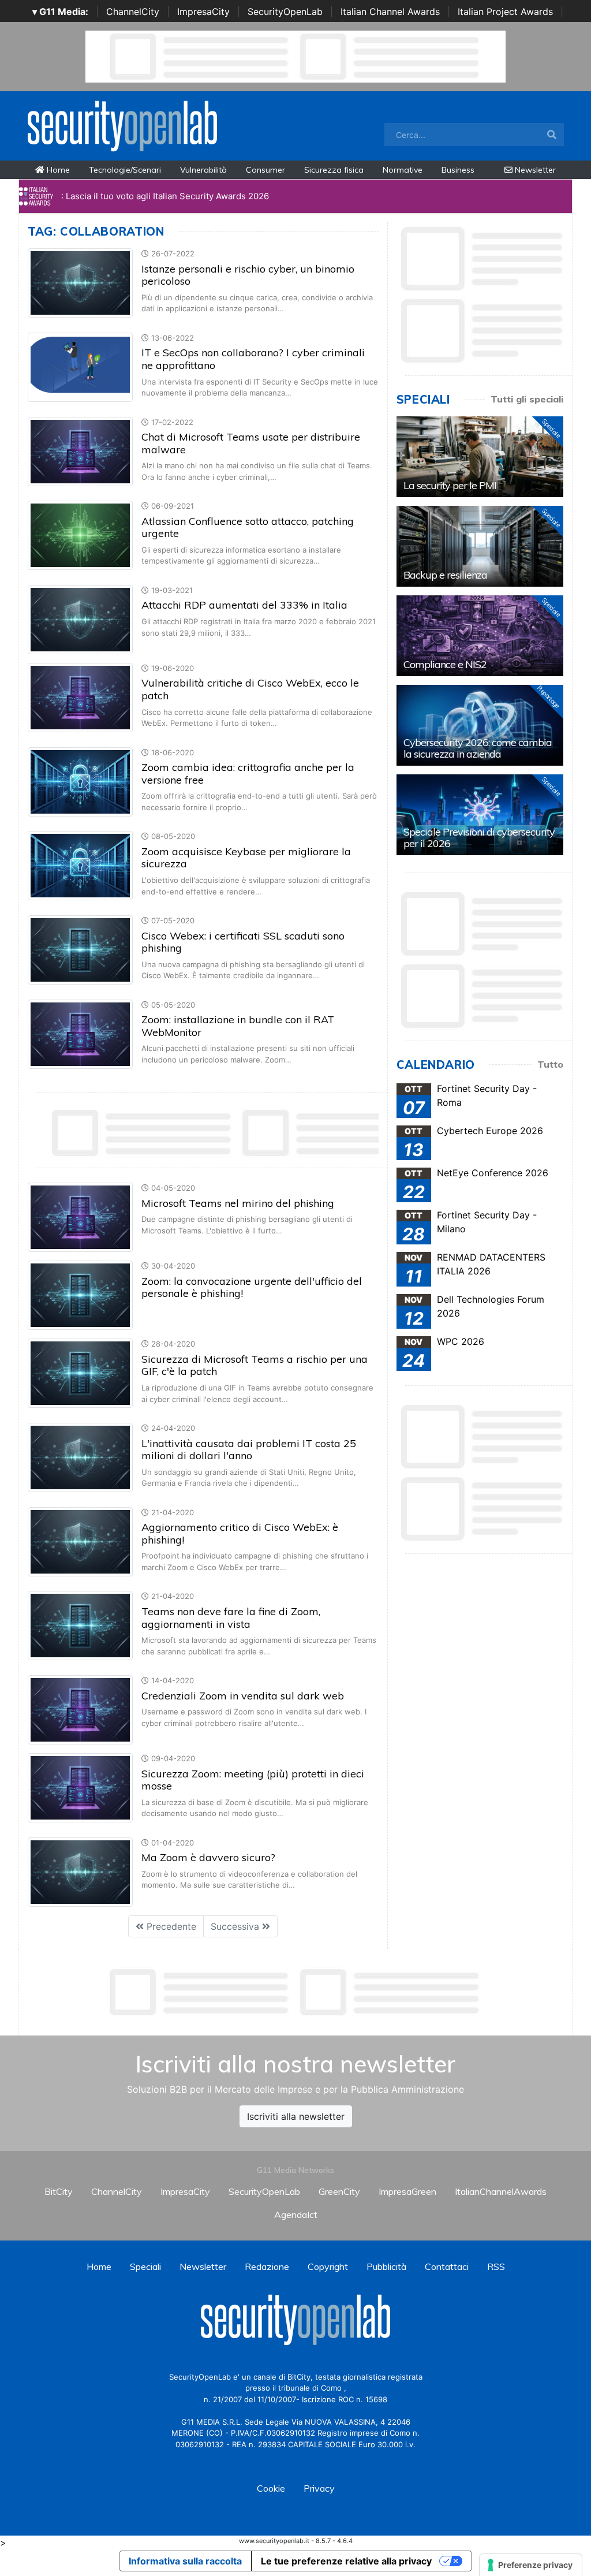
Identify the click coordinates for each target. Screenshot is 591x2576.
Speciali (145, 2266)
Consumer (265, 170)
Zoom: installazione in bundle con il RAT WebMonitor (238, 1026)
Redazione (267, 2266)
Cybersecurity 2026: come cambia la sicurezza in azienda (478, 748)
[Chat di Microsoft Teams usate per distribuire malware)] (80, 450)
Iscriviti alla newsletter (296, 2116)
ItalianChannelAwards (501, 2191)
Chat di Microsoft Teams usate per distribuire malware (251, 443)
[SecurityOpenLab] (122, 125)
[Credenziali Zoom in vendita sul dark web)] (80, 1709)
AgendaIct (296, 2215)
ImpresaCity (203, 12)
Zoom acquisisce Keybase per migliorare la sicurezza (246, 858)
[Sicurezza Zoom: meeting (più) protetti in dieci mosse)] (80, 1787)
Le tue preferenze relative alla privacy (346, 2561)
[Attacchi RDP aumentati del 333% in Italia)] (80, 618)
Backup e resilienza (445, 575)
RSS (496, 2266)
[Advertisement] (295, 1992)
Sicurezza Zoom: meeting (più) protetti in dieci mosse (253, 1780)
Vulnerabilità (203, 170)
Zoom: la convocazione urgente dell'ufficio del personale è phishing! (252, 1287)
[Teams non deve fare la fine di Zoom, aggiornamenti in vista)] (80, 1625)
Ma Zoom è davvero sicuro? (208, 1857)
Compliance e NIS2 (445, 664)
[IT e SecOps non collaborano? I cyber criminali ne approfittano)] (80, 366)
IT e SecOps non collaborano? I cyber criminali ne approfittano (253, 359)
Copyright (328, 2266)
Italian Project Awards (505, 12)
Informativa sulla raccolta (185, 2561)
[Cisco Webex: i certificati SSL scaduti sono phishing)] (80, 949)
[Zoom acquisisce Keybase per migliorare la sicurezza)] (80, 865)
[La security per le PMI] (480, 457)
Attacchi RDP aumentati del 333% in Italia (244, 605)
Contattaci (447, 2266)
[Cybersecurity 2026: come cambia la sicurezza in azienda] (480, 725)
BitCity (59, 2191)
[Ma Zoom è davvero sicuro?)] (80, 1871)
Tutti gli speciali (527, 399)
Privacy (319, 2488)
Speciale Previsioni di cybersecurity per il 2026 (479, 838)
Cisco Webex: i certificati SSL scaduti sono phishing (243, 942)
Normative (403, 170)
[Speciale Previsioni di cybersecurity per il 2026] (480, 815)
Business (458, 170)
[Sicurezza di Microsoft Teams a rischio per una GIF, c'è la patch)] (80, 1373)
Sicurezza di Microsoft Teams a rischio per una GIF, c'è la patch (255, 1365)
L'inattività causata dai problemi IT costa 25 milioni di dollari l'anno (249, 1450)
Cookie (271, 2488)
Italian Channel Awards (390, 12)
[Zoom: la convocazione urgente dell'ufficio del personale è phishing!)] (80, 1295)
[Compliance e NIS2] (480, 636)
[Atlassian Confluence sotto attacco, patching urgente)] (80, 535)
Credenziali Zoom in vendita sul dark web (243, 1696)
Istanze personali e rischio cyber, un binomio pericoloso (248, 275)
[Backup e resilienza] (480, 546)
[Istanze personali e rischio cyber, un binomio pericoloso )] (80, 282)
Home (57, 170)
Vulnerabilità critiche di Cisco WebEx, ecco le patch (250, 689)
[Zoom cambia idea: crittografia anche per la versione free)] (80, 781)
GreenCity (339, 2191)
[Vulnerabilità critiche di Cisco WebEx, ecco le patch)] (80, 696)
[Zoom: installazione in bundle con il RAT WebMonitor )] (80, 1033)
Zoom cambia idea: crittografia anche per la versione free (248, 773)
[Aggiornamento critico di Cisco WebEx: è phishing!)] (80, 1541)
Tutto (550, 1064)
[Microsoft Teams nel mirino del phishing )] (80, 1217)
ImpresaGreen (407, 2191)
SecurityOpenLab (285, 12)
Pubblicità (386, 2266)
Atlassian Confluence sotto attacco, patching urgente (248, 527)
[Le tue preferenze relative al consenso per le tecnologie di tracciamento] (531, 2565)
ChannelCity (133, 12)
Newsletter (534, 170)
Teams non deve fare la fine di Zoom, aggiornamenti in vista (231, 1618)
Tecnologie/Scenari (125, 170)
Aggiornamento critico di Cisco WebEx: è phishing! (240, 1533)
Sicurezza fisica (334, 170)
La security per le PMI (450, 485)
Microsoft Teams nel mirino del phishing (238, 1203)
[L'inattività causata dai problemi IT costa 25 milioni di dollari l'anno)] (80, 1456)
